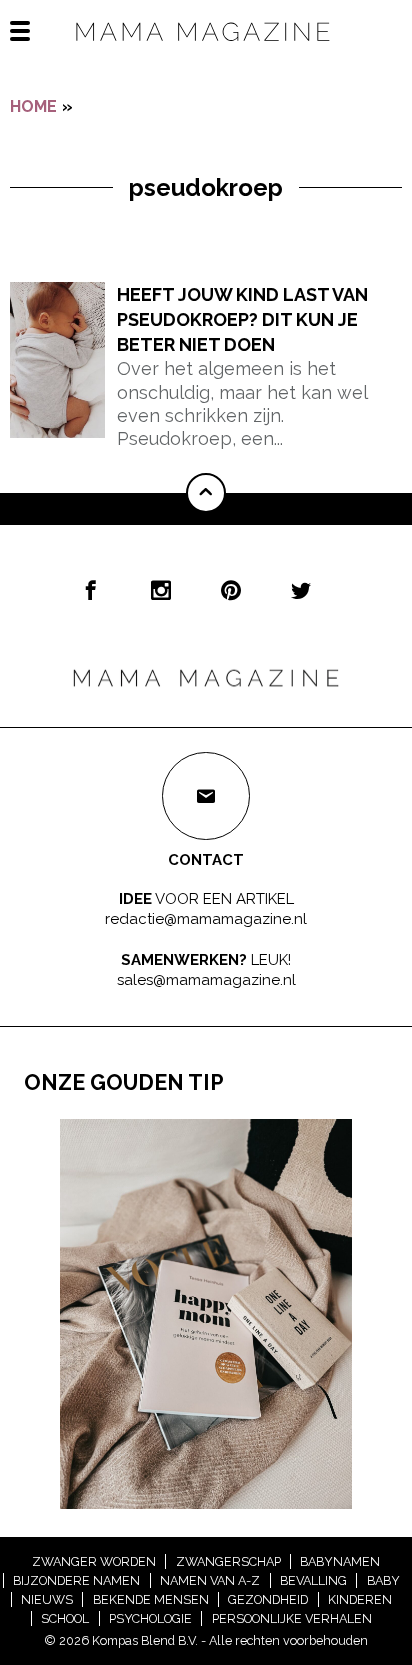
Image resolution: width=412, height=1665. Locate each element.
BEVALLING (313, 1580)
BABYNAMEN (340, 1561)
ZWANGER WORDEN (94, 1561)
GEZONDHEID (268, 1599)
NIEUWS (47, 1599)
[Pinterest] (231, 590)
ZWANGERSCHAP (228, 1561)
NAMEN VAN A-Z (210, 1580)
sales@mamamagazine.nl (206, 980)
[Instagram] (161, 590)
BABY (383, 1580)
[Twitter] (301, 590)
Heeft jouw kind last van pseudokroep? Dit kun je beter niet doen (242, 319)
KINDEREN (360, 1599)
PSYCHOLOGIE (150, 1618)
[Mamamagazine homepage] (206, 49)
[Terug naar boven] (206, 493)
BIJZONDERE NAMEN (76, 1580)
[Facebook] (91, 590)
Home (33, 106)
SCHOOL (65, 1618)
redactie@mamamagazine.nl (206, 918)
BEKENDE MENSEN (151, 1599)
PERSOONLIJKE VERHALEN (292, 1618)
